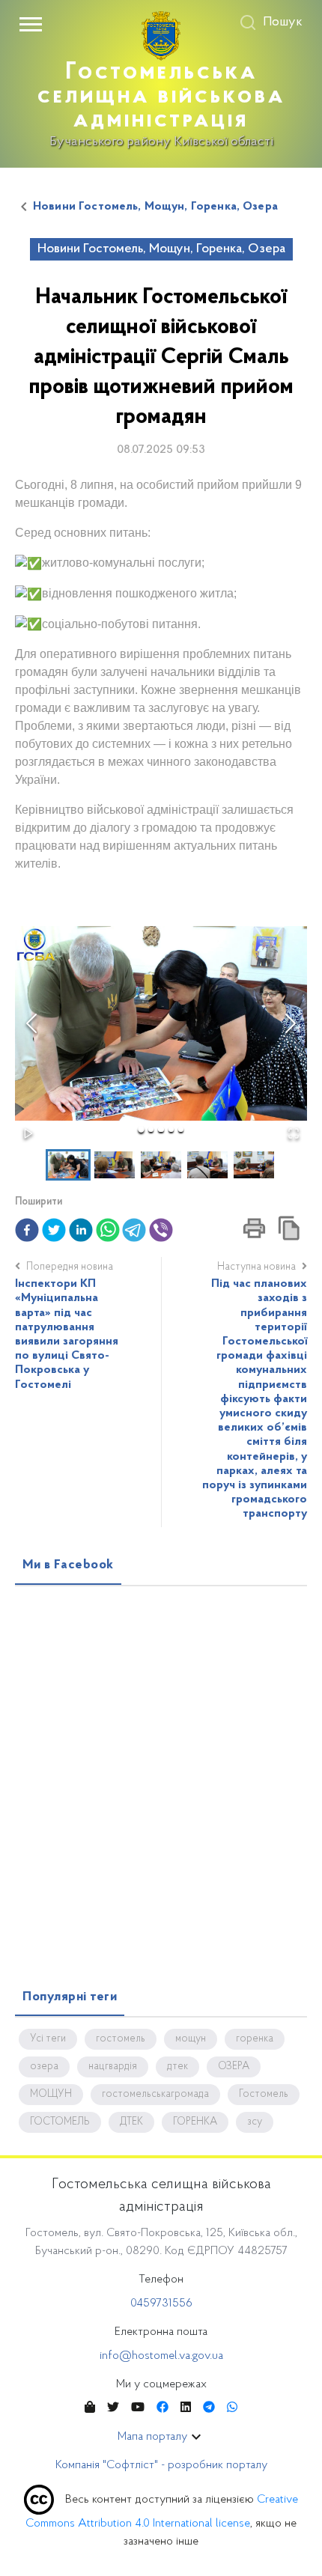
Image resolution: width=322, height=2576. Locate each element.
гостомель (121, 2039)
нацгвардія (113, 2067)
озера (44, 2067)
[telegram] (134, 1230)
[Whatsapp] (232, 2408)
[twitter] (54, 1230)
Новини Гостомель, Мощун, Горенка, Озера (155, 207)
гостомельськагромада (155, 2095)
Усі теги (48, 2039)
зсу (255, 2122)
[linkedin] (81, 1230)
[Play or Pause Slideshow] (28, 1133)
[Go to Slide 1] (141, 1129)
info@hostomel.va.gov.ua (161, 2356)
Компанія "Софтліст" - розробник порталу (161, 2465)
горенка (255, 2039)
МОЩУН (51, 2095)
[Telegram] (209, 2408)
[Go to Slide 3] (161, 1129)
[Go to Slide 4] (171, 1129)
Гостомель (264, 2095)
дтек (177, 2067)
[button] (161, 1023)
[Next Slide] (291, 1023)
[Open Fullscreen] (294, 1133)
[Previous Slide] (31, 1023)
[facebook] (27, 1230)
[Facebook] (162, 2408)
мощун (191, 2039)
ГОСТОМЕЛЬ (60, 2122)
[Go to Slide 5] (181, 1129)
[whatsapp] (108, 1230)
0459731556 (161, 2304)
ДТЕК (131, 2122)
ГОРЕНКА (195, 2122)
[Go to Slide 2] (151, 1129)
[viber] (161, 1230)
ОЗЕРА (234, 2067)
